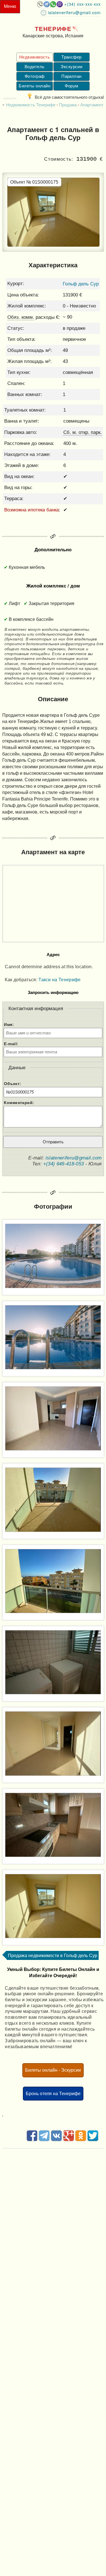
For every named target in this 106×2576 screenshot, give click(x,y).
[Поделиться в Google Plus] (69, 2140)
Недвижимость (34, 57)
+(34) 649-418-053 (64, 1164)
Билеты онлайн (34, 86)
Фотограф (35, 76)
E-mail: (11, 1044)
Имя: (9, 1025)
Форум (71, 86)
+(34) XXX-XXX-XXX (82, 4)
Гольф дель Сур (81, 284)
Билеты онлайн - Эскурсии (53, 2070)
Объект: (12, 1084)
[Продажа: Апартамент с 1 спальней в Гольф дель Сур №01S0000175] (53, 1256)
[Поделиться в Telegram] (44, 2140)
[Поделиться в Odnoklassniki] (81, 2140)
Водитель (35, 67)
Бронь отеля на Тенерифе (53, 2093)
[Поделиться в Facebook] (32, 2140)
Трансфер (72, 57)
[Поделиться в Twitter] (93, 2140)
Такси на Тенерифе (60, 980)
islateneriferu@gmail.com (74, 12)
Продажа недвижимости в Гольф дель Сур (53, 1955)
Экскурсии (71, 67)
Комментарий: (19, 1103)
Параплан (72, 76)
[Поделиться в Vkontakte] (56, 2140)
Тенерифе (53, 28)
